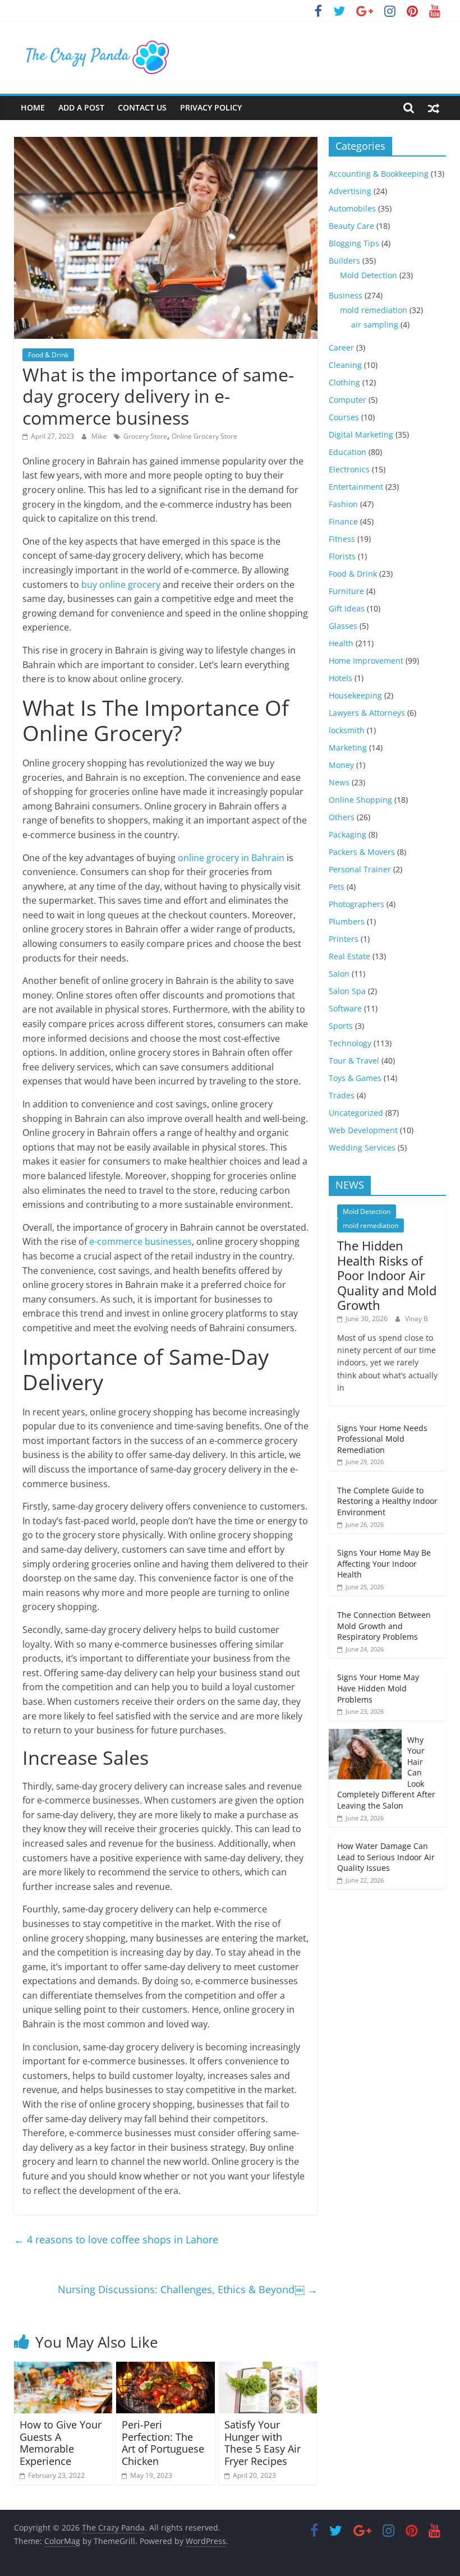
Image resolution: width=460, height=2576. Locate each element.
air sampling (375, 325)
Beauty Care (351, 226)
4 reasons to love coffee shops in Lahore (116, 2239)
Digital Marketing (361, 434)
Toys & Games (355, 1078)
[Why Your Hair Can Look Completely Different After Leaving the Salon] (365, 1735)
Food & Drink (48, 355)
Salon (339, 974)
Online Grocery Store (204, 436)
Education (348, 452)
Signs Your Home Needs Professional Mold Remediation (382, 1439)
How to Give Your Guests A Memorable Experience (61, 2443)
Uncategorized (356, 1113)
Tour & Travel (354, 1061)
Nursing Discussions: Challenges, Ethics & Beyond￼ (188, 2289)
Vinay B (417, 1319)
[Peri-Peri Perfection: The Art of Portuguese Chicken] (165, 2368)
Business (346, 295)
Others (342, 817)
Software (345, 1008)
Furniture (346, 591)
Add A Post (81, 107)
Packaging (348, 834)
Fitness (342, 539)
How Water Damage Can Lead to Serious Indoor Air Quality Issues (386, 1857)
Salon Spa (347, 991)
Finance (343, 521)
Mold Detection (369, 275)
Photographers (357, 904)
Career (341, 348)
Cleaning (345, 365)
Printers (344, 939)
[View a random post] (434, 108)
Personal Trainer (360, 869)
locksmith (347, 730)
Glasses (343, 626)
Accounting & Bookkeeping (379, 174)
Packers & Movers (362, 852)
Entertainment (356, 487)
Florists (342, 556)
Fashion (343, 504)
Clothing (344, 382)
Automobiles (352, 208)
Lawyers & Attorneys (367, 713)
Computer (348, 400)
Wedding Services (362, 1147)
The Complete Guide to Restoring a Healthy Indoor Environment (387, 1501)
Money (341, 765)
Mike (100, 436)
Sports (341, 1026)
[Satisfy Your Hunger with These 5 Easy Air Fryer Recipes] (268, 2368)
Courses (344, 417)
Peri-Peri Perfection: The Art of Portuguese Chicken (163, 2443)
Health (341, 643)
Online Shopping (360, 800)
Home (33, 107)
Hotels (341, 678)
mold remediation (374, 310)
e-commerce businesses (141, 1241)
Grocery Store (145, 436)
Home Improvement (366, 661)
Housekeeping (355, 695)
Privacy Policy (211, 107)
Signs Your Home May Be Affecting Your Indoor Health (384, 1563)
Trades (342, 1095)
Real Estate (349, 956)
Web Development (363, 1130)
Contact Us (142, 107)
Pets (337, 887)
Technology (350, 1043)
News (339, 782)
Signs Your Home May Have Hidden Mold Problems (378, 1688)
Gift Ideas (347, 608)
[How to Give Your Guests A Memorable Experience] (63, 2368)
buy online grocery (121, 585)
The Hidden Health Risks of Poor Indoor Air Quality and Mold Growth (387, 1275)
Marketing (348, 748)
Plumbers (347, 921)
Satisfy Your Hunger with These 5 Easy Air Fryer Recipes (263, 2443)
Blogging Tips (354, 243)
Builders (344, 261)
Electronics (349, 469)
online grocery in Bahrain (231, 858)
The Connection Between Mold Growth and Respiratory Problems (384, 1626)
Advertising (350, 191)
